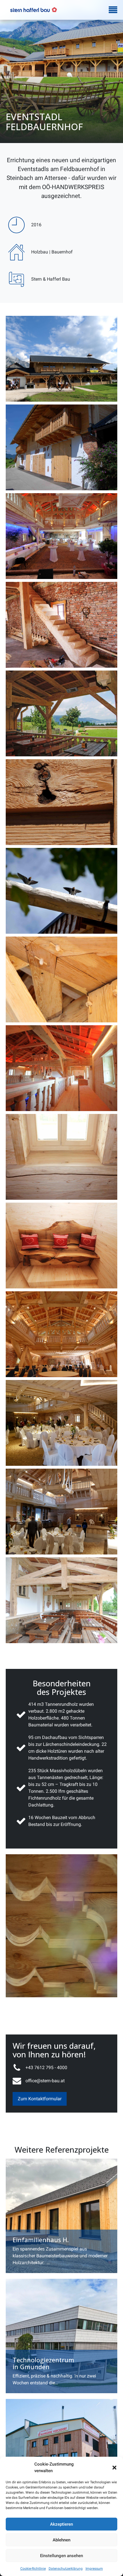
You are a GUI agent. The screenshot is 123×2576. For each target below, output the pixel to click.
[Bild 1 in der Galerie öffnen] (61, 359)
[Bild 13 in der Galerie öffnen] (61, 1423)
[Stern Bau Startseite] (34, 10)
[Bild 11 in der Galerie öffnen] (61, 1246)
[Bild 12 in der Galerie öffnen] (61, 1334)
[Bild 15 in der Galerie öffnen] (61, 1600)
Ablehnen (61, 2540)
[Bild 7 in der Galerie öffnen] (61, 891)
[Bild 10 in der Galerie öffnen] (61, 1157)
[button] (114, 2468)
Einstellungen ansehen (61, 2556)
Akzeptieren (61, 2524)
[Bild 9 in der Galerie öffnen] (61, 1068)
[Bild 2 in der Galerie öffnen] (61, 447)
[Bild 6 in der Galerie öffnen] (61, 802)
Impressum (94, 2569)
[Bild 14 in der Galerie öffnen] (61, 1512)
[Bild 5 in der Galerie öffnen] (61, 713)
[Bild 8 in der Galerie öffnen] (61, 979)
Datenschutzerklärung (66, 2569)
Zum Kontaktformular (40, 2099)
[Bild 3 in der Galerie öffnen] (61, 536)
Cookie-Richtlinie (33, 2569)
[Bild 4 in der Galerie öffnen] (61, 625)
